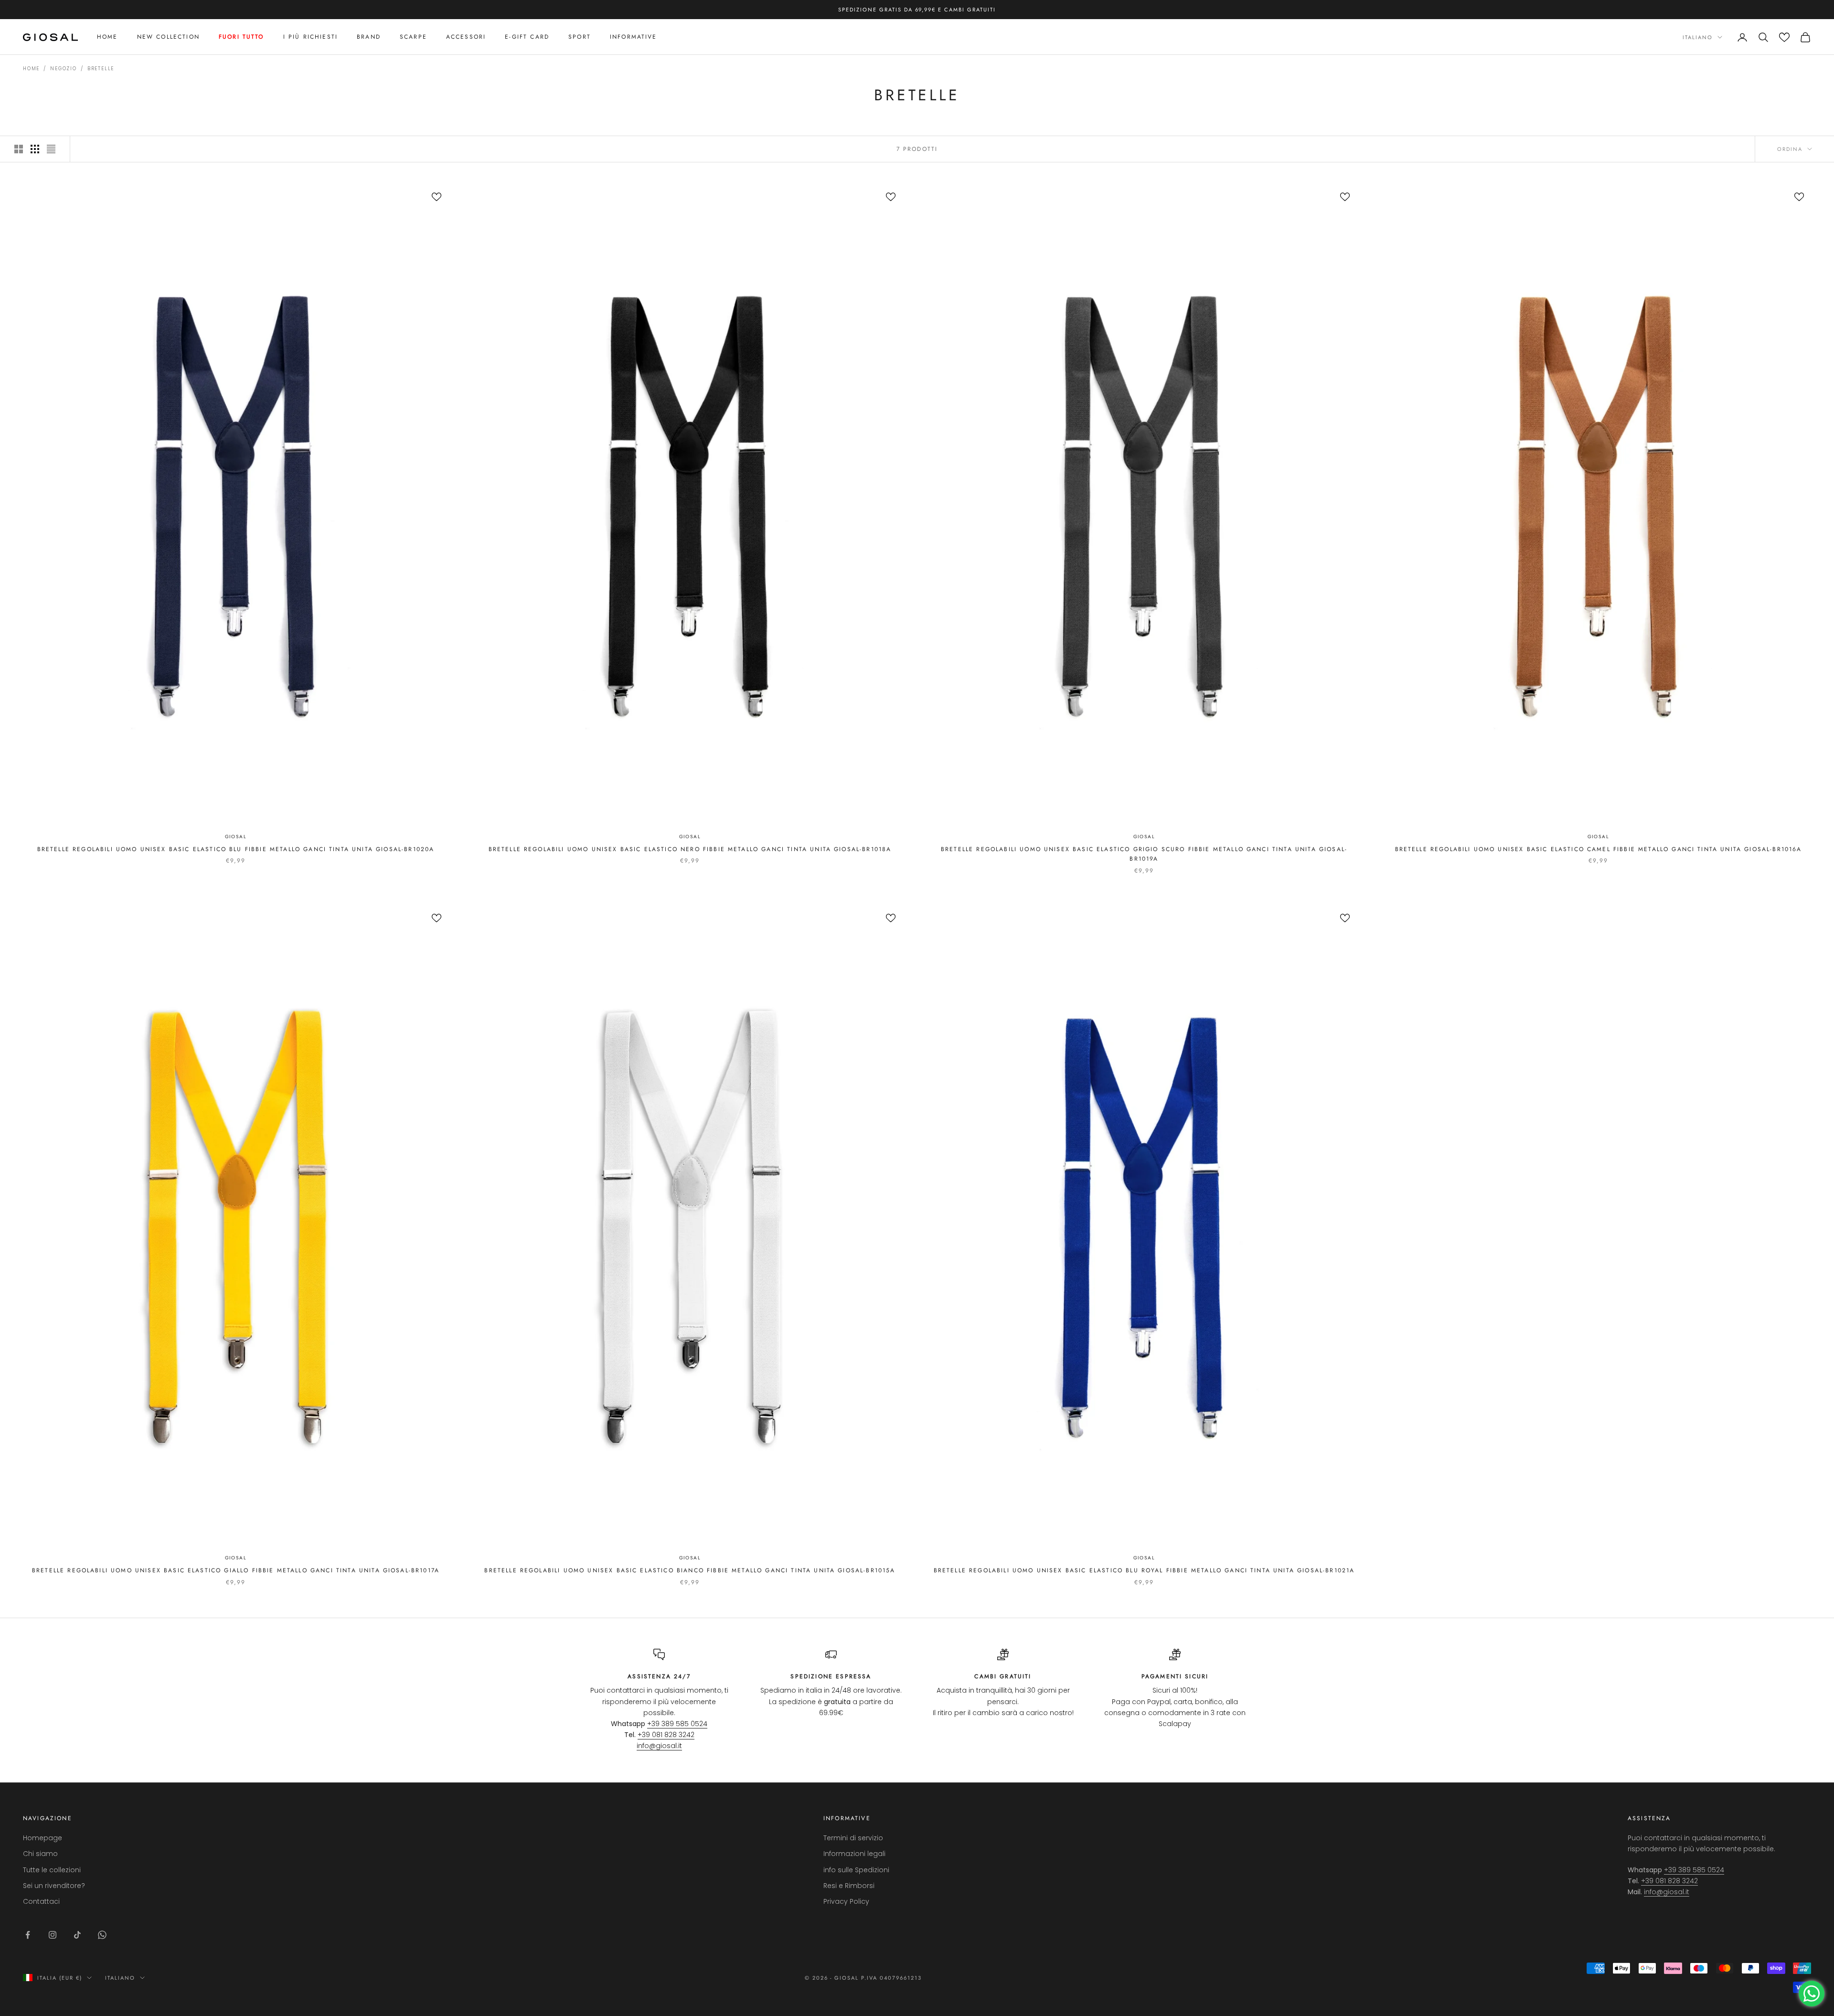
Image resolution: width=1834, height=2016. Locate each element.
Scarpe (413, 37)
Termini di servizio (853, 1838)
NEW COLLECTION (168, 37)
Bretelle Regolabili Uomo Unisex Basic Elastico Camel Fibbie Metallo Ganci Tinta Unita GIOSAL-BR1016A (1599, 849)
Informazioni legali (854, 1854)
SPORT (580, 37)
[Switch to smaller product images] (35, 149)
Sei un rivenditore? (54, 1886)
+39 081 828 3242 (666, 1735)
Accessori (466, 37)
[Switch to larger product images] (19, 149)
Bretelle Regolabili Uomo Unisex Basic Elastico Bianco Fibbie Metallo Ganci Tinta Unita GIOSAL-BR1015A (690, 1570)
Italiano (1698, 37)
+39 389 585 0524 (677, 1724)
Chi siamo (40, 1854)
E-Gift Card (527, 37)
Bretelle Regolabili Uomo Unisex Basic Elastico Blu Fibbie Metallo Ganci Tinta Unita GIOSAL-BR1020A (236, 849)
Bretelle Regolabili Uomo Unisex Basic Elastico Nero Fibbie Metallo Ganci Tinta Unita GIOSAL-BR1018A (690, 849)
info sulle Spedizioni (856, 1870)
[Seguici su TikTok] (77, 1935)
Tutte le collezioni (52, 1870)
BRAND (369, 37)
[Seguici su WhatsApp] (102, 1935)
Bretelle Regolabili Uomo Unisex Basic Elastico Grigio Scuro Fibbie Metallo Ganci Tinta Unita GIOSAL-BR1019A (1144, 854)
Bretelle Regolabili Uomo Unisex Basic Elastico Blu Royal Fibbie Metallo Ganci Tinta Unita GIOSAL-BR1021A (1144, 1570)
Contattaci (41, 1901)
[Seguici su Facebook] (28, 1935)
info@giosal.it (659, 1746)
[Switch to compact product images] (51, 149)
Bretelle (101, 69)
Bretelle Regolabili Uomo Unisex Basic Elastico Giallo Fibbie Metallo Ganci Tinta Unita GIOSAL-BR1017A (236, 1570)
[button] (1784, 37)
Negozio (64, 69)
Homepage (43, 1838)
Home (107, 37)
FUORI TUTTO (241, 37)
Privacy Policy (846, 1901)
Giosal (236, 837)
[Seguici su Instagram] (53, 1935)
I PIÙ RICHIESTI (310, 37)
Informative (634, 37)
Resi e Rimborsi (849, 1886)
